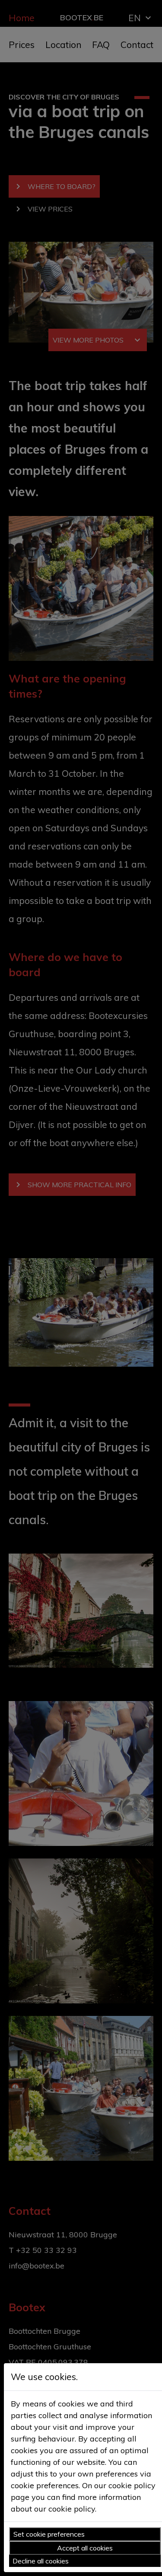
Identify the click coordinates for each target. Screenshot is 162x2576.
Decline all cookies (41, 2561)
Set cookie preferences (49, 2534)
